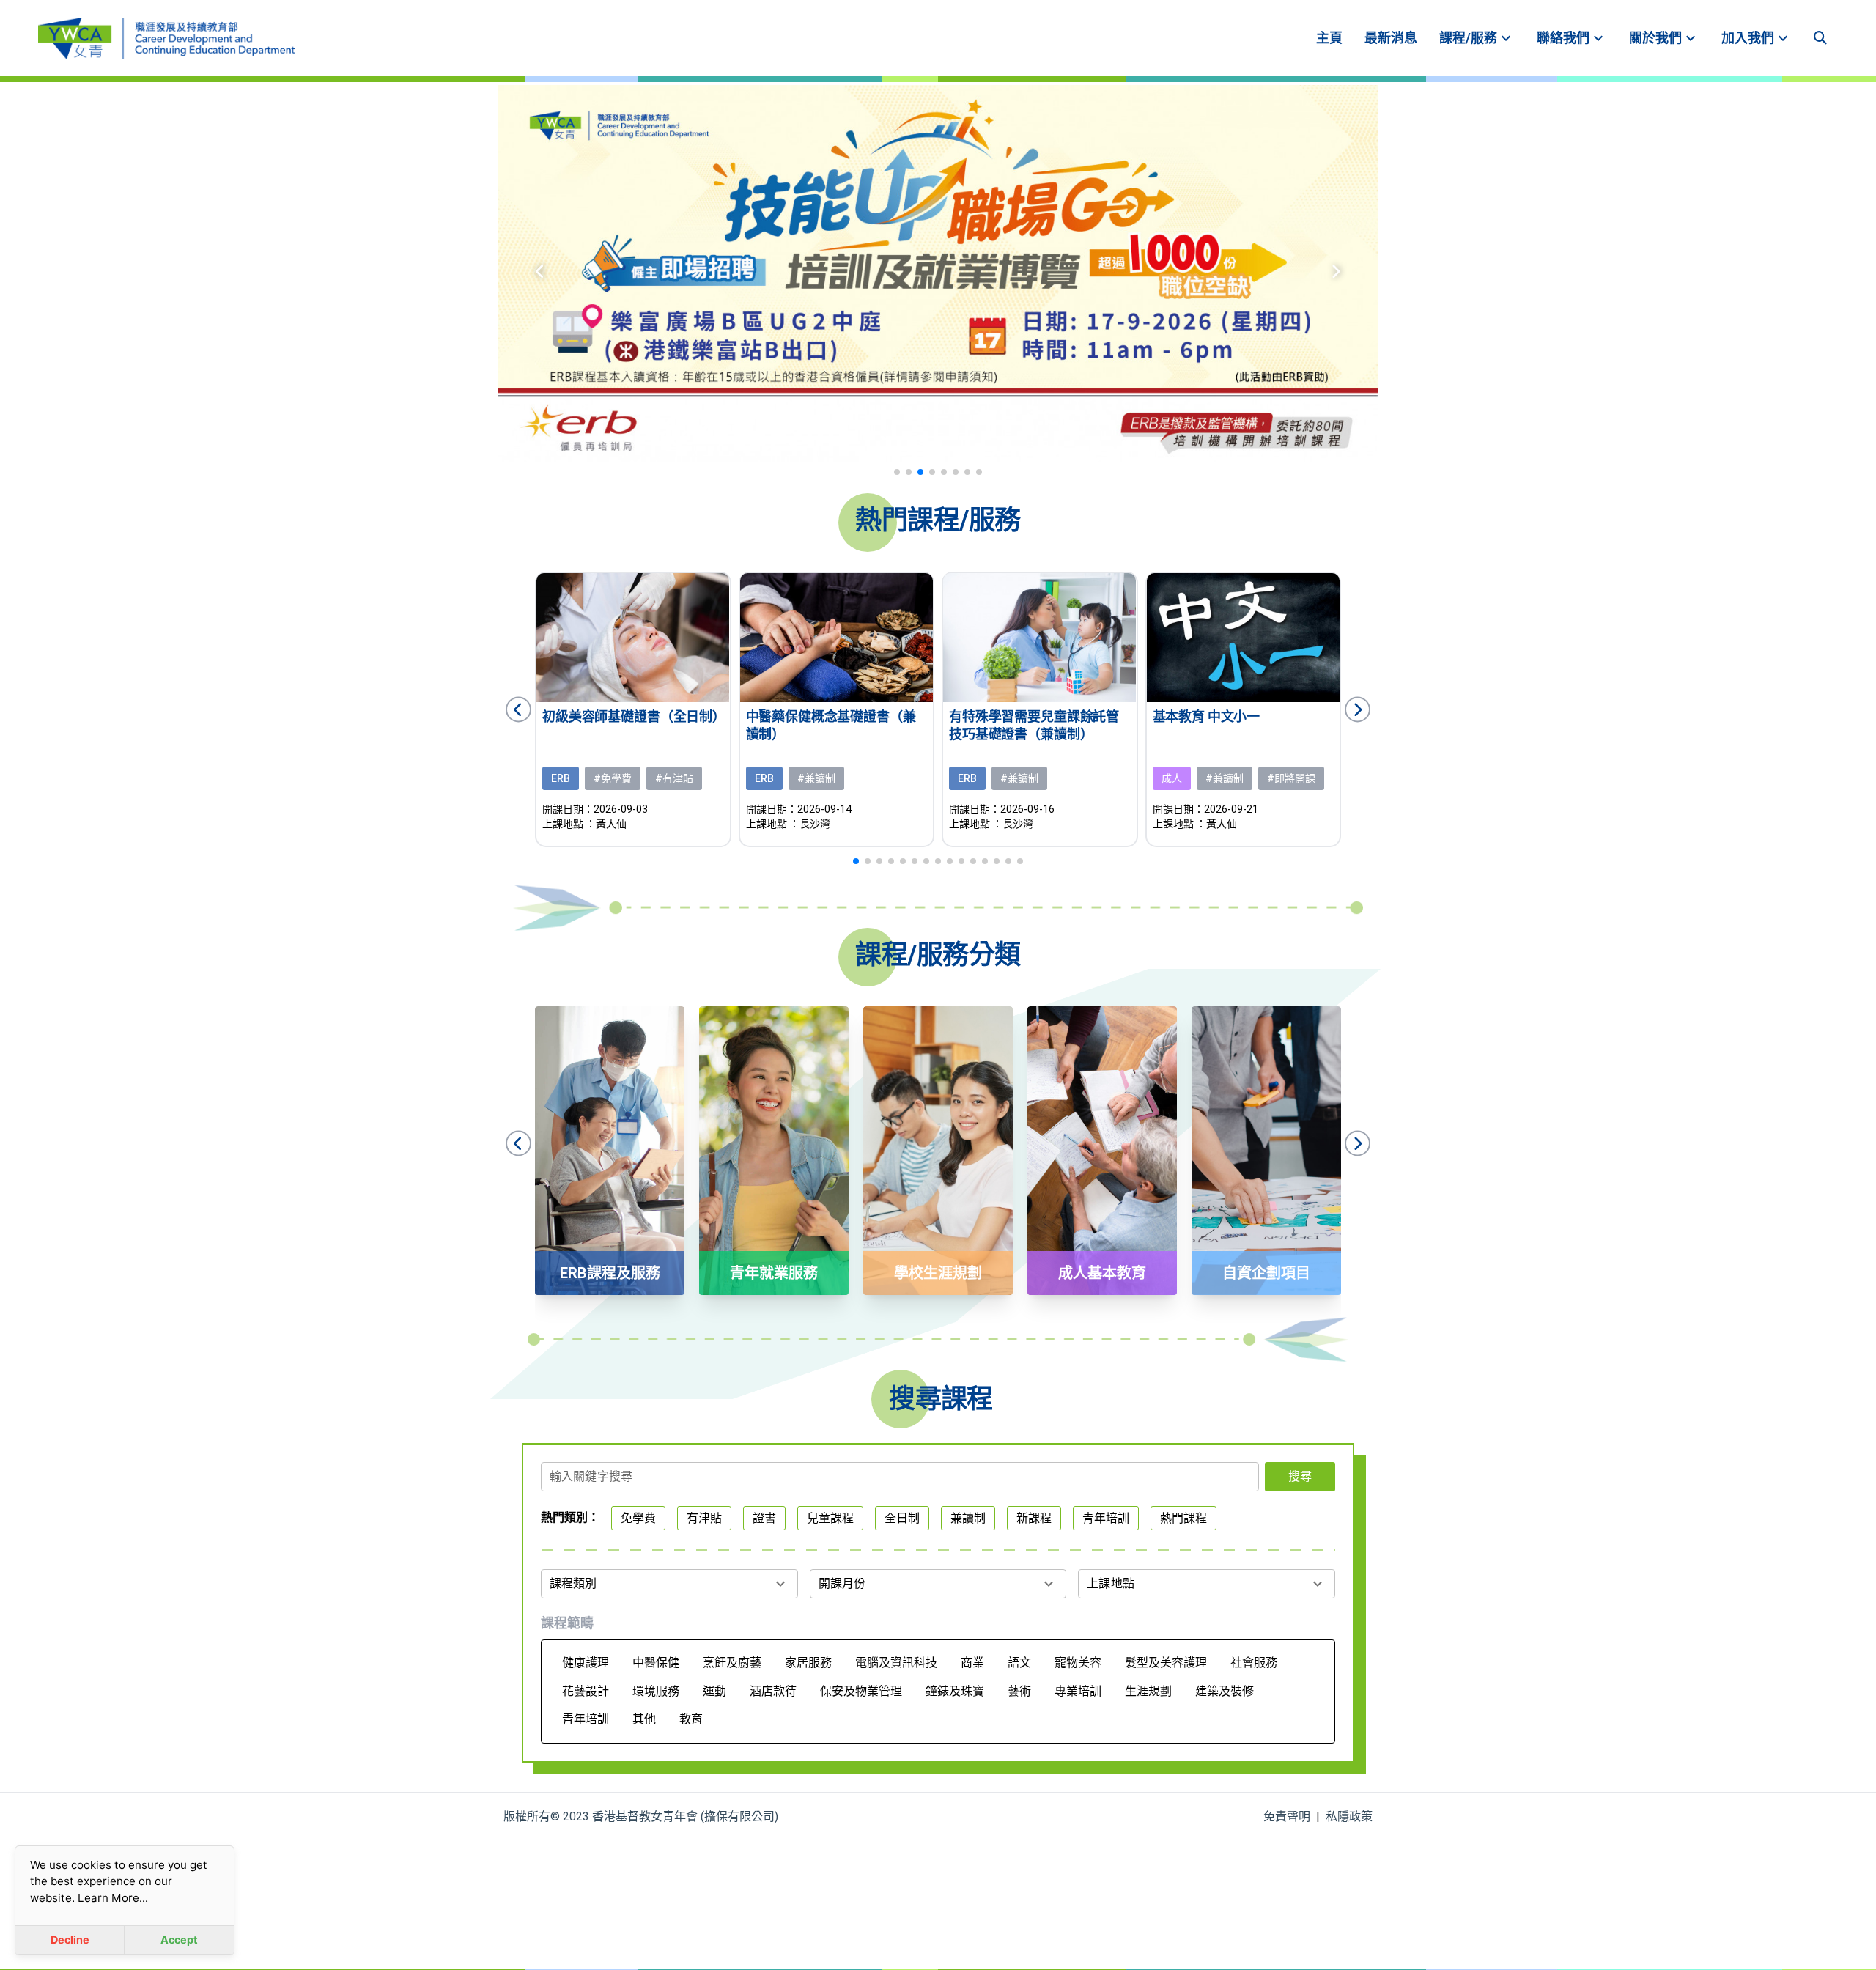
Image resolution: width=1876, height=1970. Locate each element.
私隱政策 (1349, 1816)
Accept (179, 1940)
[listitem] (1329, 38)
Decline (70, 1940)
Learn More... (113, 1898)
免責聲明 (1287, 1816)
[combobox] (900, 1481)
